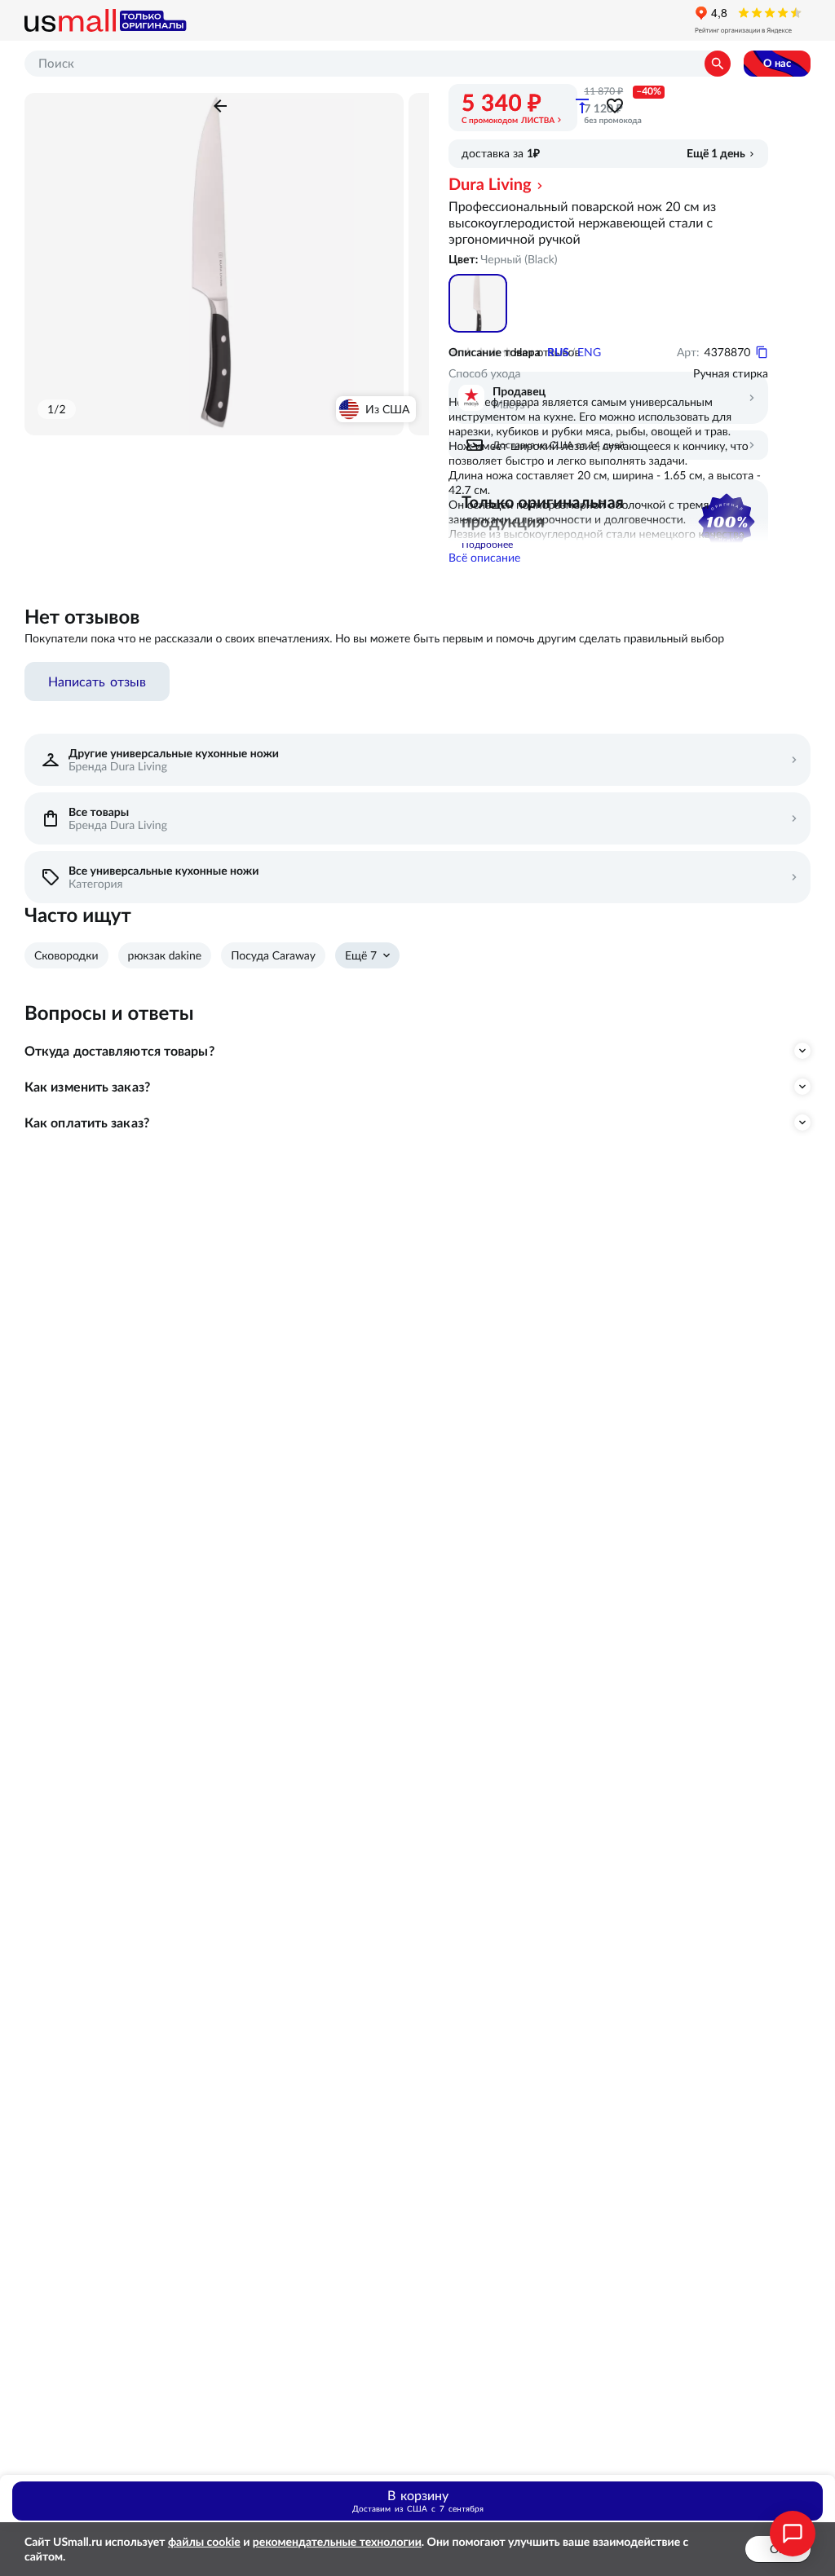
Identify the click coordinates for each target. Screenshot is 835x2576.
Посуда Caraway (273, 955)
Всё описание (484, 558)
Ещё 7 (361, 955)
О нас (777, 63)
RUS (558, 352)
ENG (589, 352)
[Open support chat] (793, 2534)
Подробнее (487, 544)
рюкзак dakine (165, 955)
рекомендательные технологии (337, 2542)
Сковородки (66, 955)
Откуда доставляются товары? (119, 1051)
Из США (387, 409)
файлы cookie (204, 2542)
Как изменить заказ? (87, 1087)
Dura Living (490, 184)
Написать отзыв (97, 681)
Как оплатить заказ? (87, 1123)
